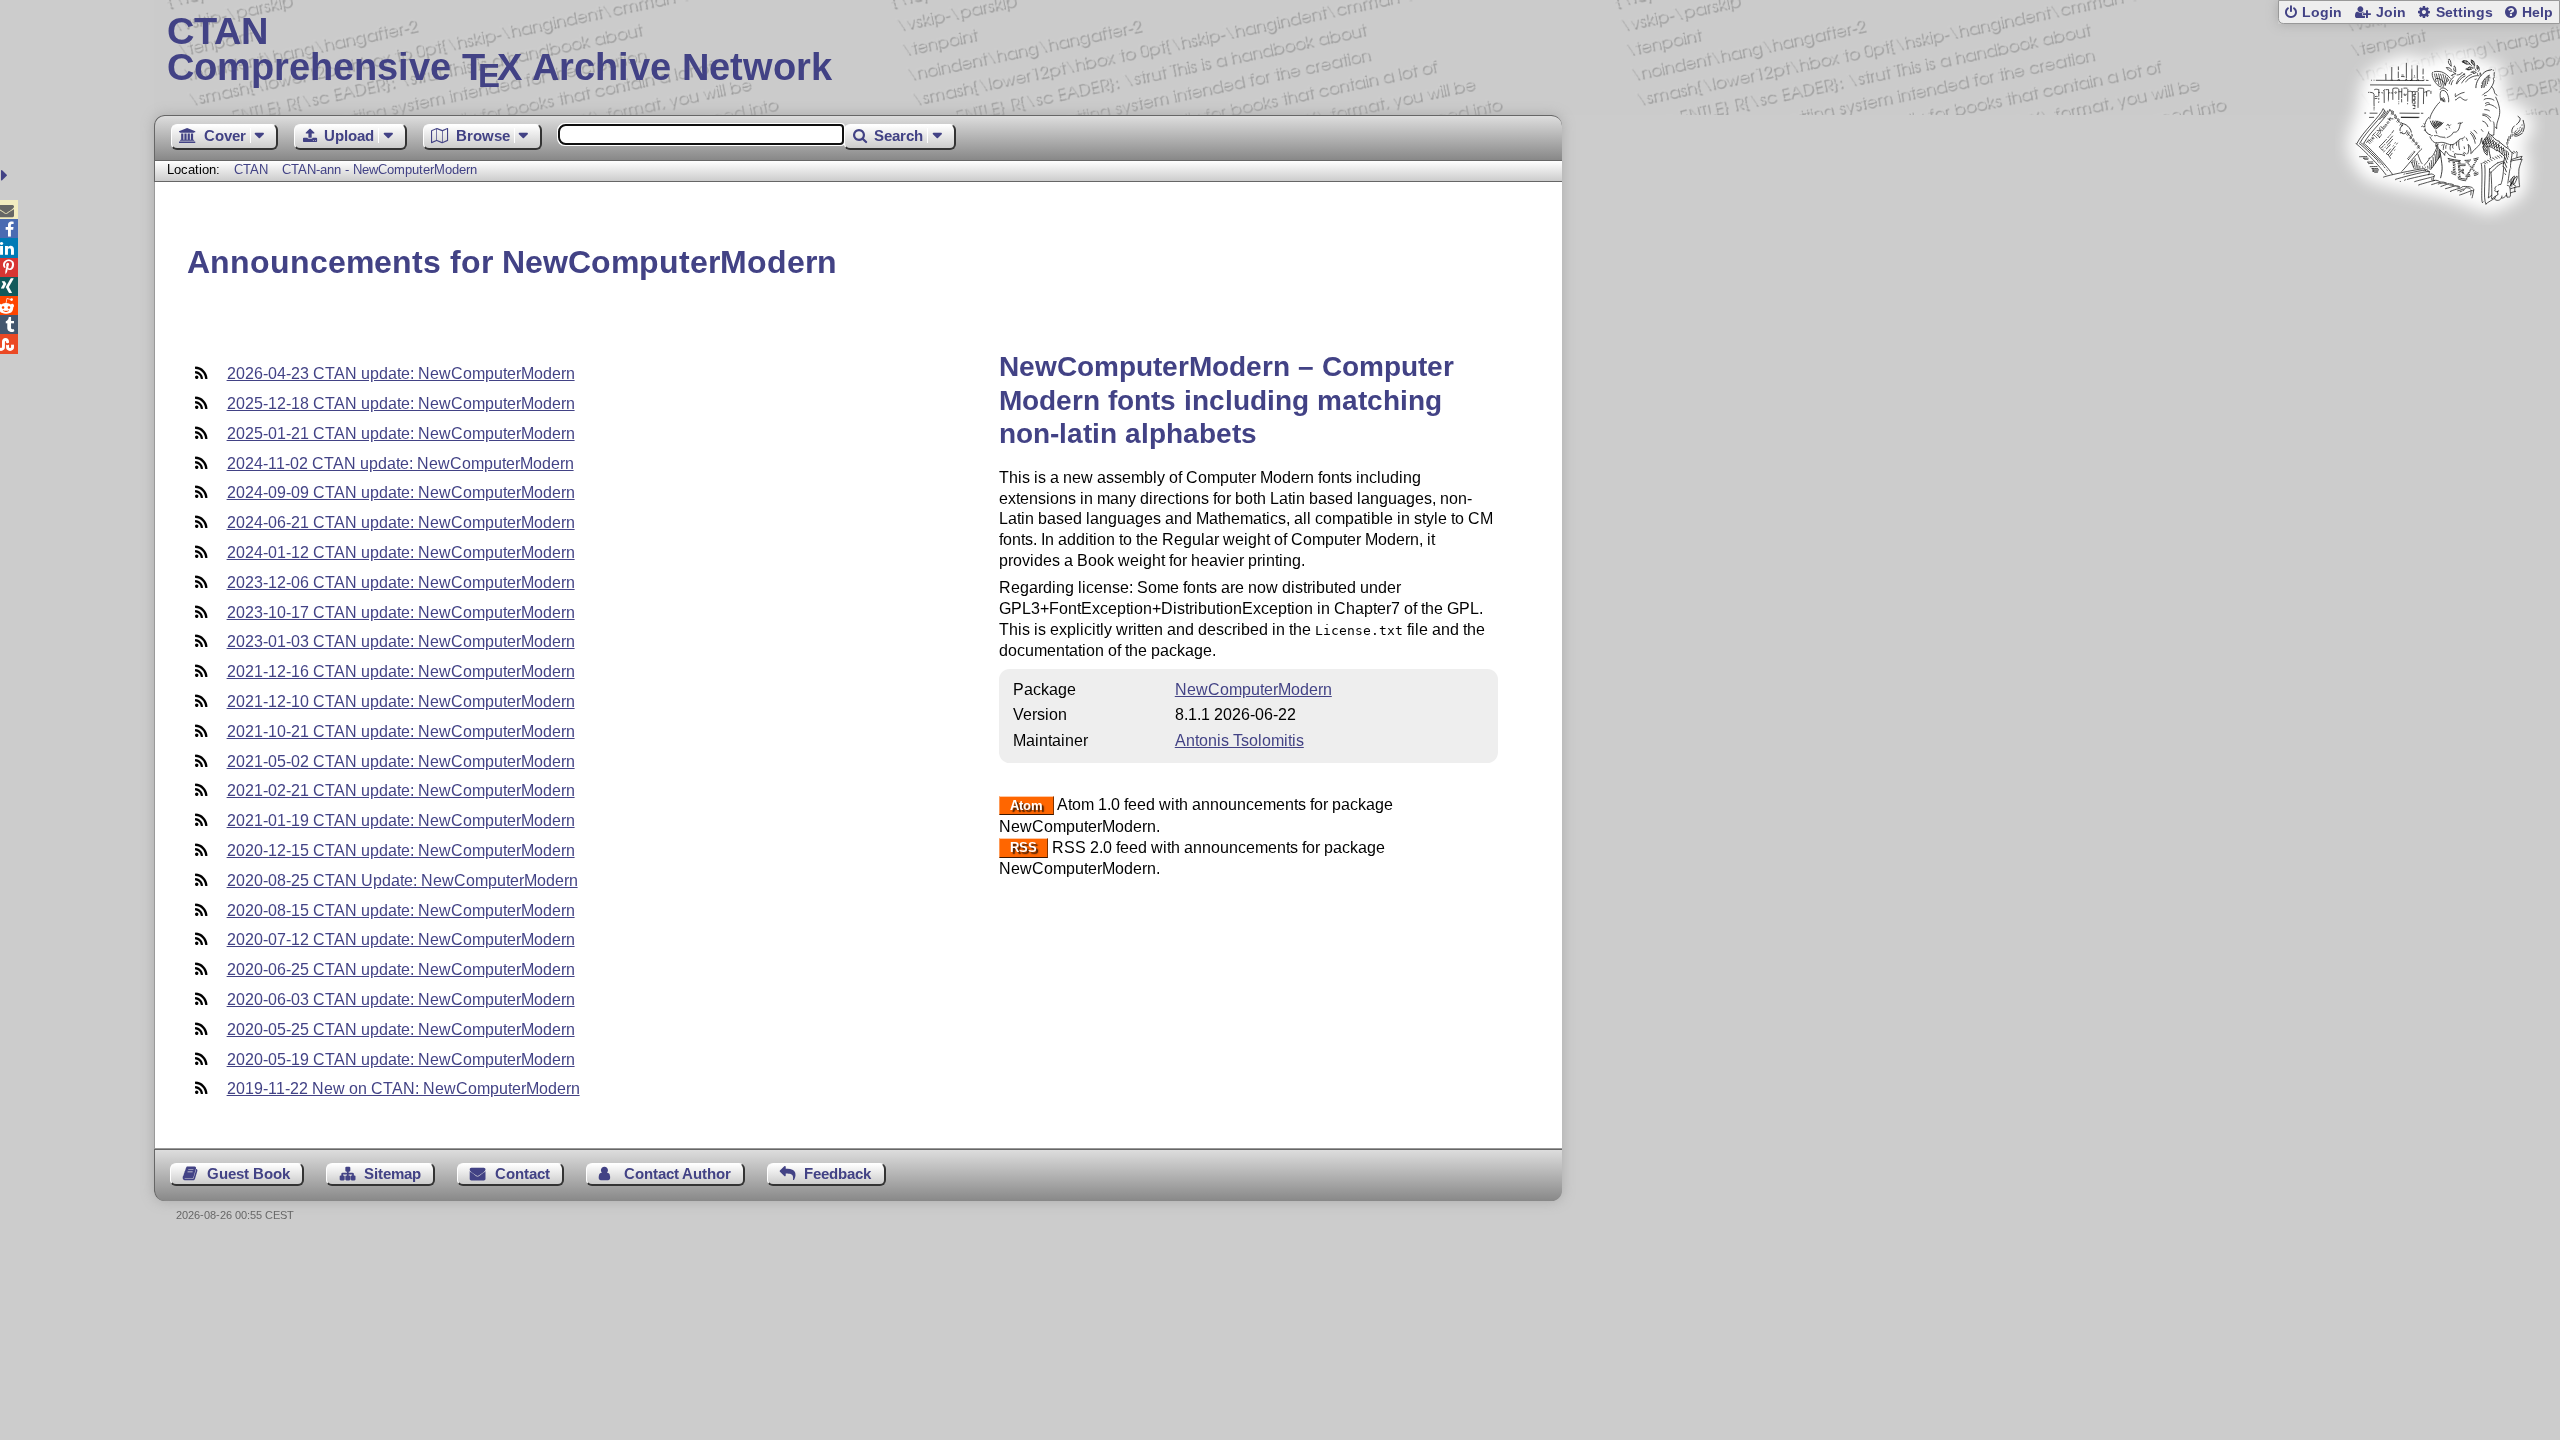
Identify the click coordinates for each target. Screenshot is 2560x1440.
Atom (1026, 805)
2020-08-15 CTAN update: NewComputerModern (401, 910)
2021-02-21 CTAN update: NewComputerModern (401, 790)
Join (2391, 12)
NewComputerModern (1253, 689)
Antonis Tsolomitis (1239, 740)
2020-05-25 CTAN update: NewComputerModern (401, 1029)
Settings (2464, 12)
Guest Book (248, 1173)
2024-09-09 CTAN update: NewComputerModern (401, 492)
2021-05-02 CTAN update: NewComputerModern (401, 761)
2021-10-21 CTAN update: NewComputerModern (401, 731)
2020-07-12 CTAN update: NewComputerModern (401, 939)
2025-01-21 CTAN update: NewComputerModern (401, 433)
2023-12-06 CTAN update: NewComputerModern (401, 582)
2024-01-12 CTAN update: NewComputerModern (401, 552)
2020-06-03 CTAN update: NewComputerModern (401, 999)
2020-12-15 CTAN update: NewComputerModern (401, 850)
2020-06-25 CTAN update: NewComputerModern (401, 969)
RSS (1023, 848)
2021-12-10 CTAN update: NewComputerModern (401, 701)
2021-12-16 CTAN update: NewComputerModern (401, 671)
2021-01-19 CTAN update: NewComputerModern (401, 820)
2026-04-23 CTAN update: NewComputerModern (401, 373)
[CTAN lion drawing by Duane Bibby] (2440, 242)
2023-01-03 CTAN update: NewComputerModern (401, 641)
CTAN (251, 169)
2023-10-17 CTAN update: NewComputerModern (401, 612)
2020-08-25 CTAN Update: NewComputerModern (402, 880)
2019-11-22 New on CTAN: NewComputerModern (403, 1088)
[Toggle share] (6, 175)
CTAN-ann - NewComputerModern (379, 169)
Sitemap (392, 1173)
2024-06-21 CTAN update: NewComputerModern (401, 522)
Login (2322, 12)
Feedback (837, 1173)
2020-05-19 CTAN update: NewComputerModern (401, 1059)
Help (2537, 12)
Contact (522, 1173)
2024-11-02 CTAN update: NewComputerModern (400, 463)
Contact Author (677, 1173)
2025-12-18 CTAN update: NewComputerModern (401, 403)
